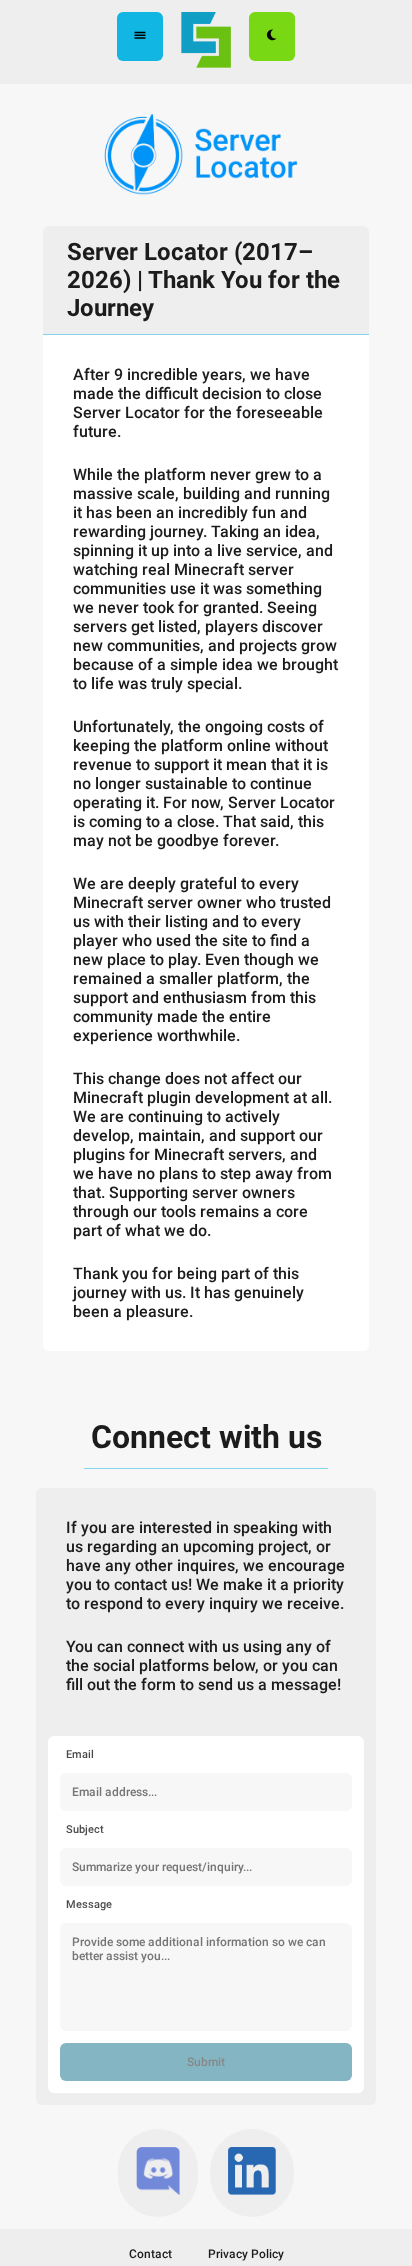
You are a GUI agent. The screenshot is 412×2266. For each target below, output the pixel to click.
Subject (85, 1829)
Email (80, 1754)
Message (89, 1904)
